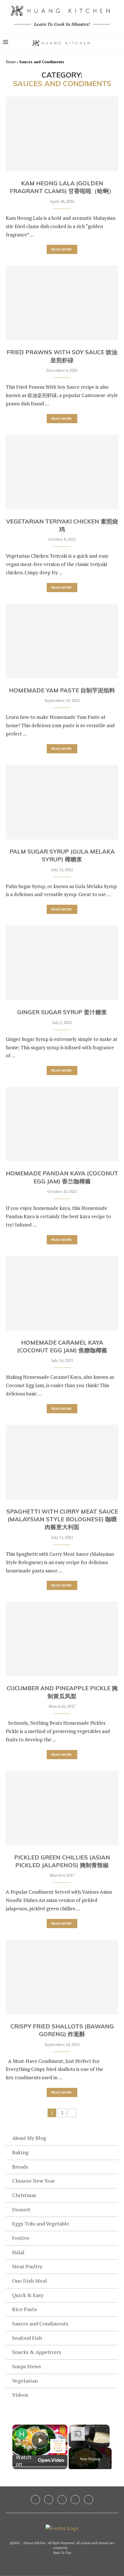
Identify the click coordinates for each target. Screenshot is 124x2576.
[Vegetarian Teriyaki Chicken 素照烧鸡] (62, 472)
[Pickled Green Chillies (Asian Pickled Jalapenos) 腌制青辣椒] (62, 1808)
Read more (61, 249)
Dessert (21, 2209)
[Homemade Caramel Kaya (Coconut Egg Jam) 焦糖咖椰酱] (62, 1293)
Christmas (24, 2195)
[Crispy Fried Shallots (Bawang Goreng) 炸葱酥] (62, 1977)
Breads (20, 2167)
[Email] (89, 2500)
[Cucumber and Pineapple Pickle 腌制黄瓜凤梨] (62, 1639)
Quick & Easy (28, 2295)
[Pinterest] (62, 2500)
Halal (18, 2252)
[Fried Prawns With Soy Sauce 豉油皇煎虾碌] (62, 303)
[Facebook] (35, 2500)
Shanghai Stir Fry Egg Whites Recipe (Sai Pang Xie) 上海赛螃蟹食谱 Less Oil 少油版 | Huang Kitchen (39, 2433)
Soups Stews (27, 2366)
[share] (56, 2431)
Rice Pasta (24, 2309)
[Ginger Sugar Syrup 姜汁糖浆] (62, 963)
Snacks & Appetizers (37, 2352)
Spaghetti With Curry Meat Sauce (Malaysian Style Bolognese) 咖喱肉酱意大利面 (62, 1519)
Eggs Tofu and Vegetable (41, 2223)
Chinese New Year (33, 2181)
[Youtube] (75, 2500)
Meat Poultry (27, 2266)
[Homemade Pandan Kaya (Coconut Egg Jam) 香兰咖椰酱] (62, 1124)
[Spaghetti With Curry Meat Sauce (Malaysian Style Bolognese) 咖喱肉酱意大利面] (62, 1462)
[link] (22, 2434)
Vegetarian (25, 2381)
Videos (20, 2395)
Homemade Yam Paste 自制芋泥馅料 (62, 690)
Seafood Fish (27, 2338)
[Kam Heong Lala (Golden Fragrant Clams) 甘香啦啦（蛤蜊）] (62, 134)
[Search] (118, 42)
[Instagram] (49, 2500)
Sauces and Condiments (40, 2323)
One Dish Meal (30, 2281)
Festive (21, 2238)
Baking (20, 2152)
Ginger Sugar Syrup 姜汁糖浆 (62, 1012)
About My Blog (29, 2138)
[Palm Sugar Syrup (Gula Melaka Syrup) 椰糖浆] (62, 802)
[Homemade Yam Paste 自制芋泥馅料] (62, 641)
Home (11, 62)
